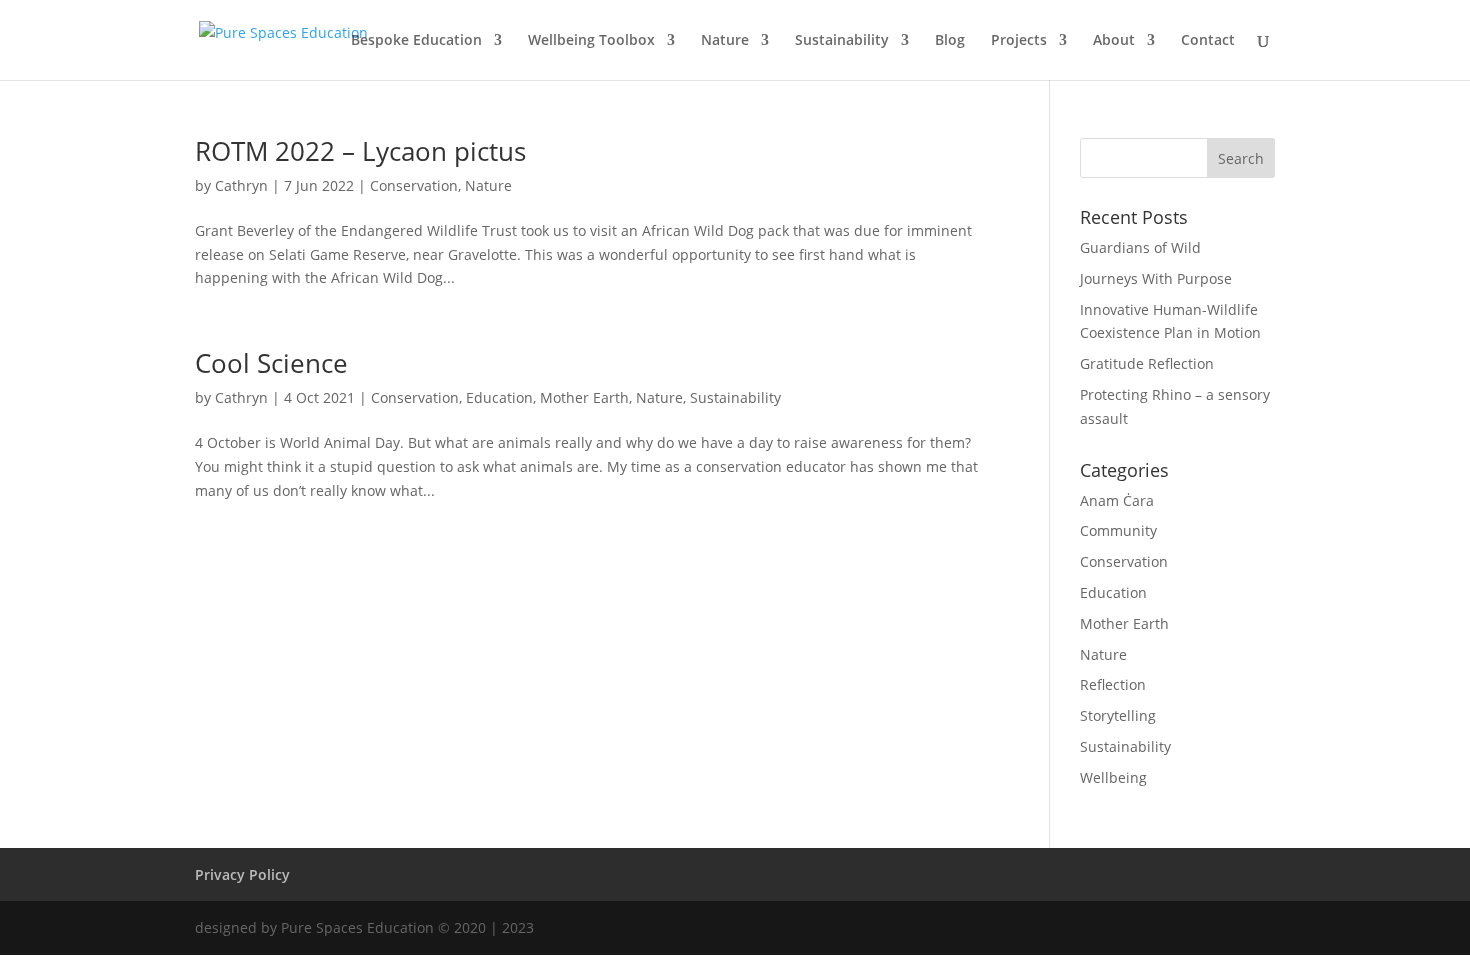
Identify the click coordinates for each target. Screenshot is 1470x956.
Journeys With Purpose (1156, 278)
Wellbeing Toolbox (591, 41)
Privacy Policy (242, 874)
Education (499, 397)
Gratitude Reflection (1147, 363)
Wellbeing (1113, 777)
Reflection (1113, 684)
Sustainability (842, 41)
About (1114, 41)
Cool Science (271, 363)
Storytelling (1118, 715)
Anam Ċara (1117, 500)
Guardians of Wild (1140, 247)
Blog (950, 41)
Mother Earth (584, 397)
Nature (725, 41)
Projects (1019, 41)
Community (1118, 530)
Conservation (414, 185)
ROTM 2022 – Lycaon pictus (360, 151)
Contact (1208, 41)
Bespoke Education (416, 41)
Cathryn (241, 185)
